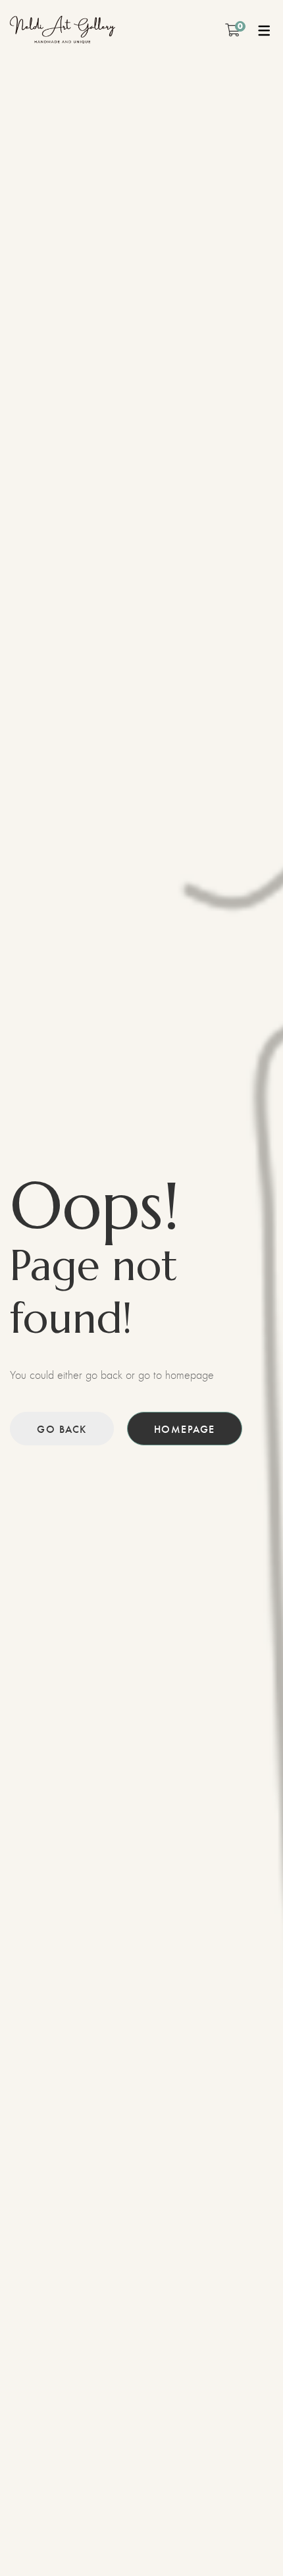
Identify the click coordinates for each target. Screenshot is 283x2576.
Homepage (185, 1429)
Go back (62, 1429)
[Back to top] (247, 2540)
